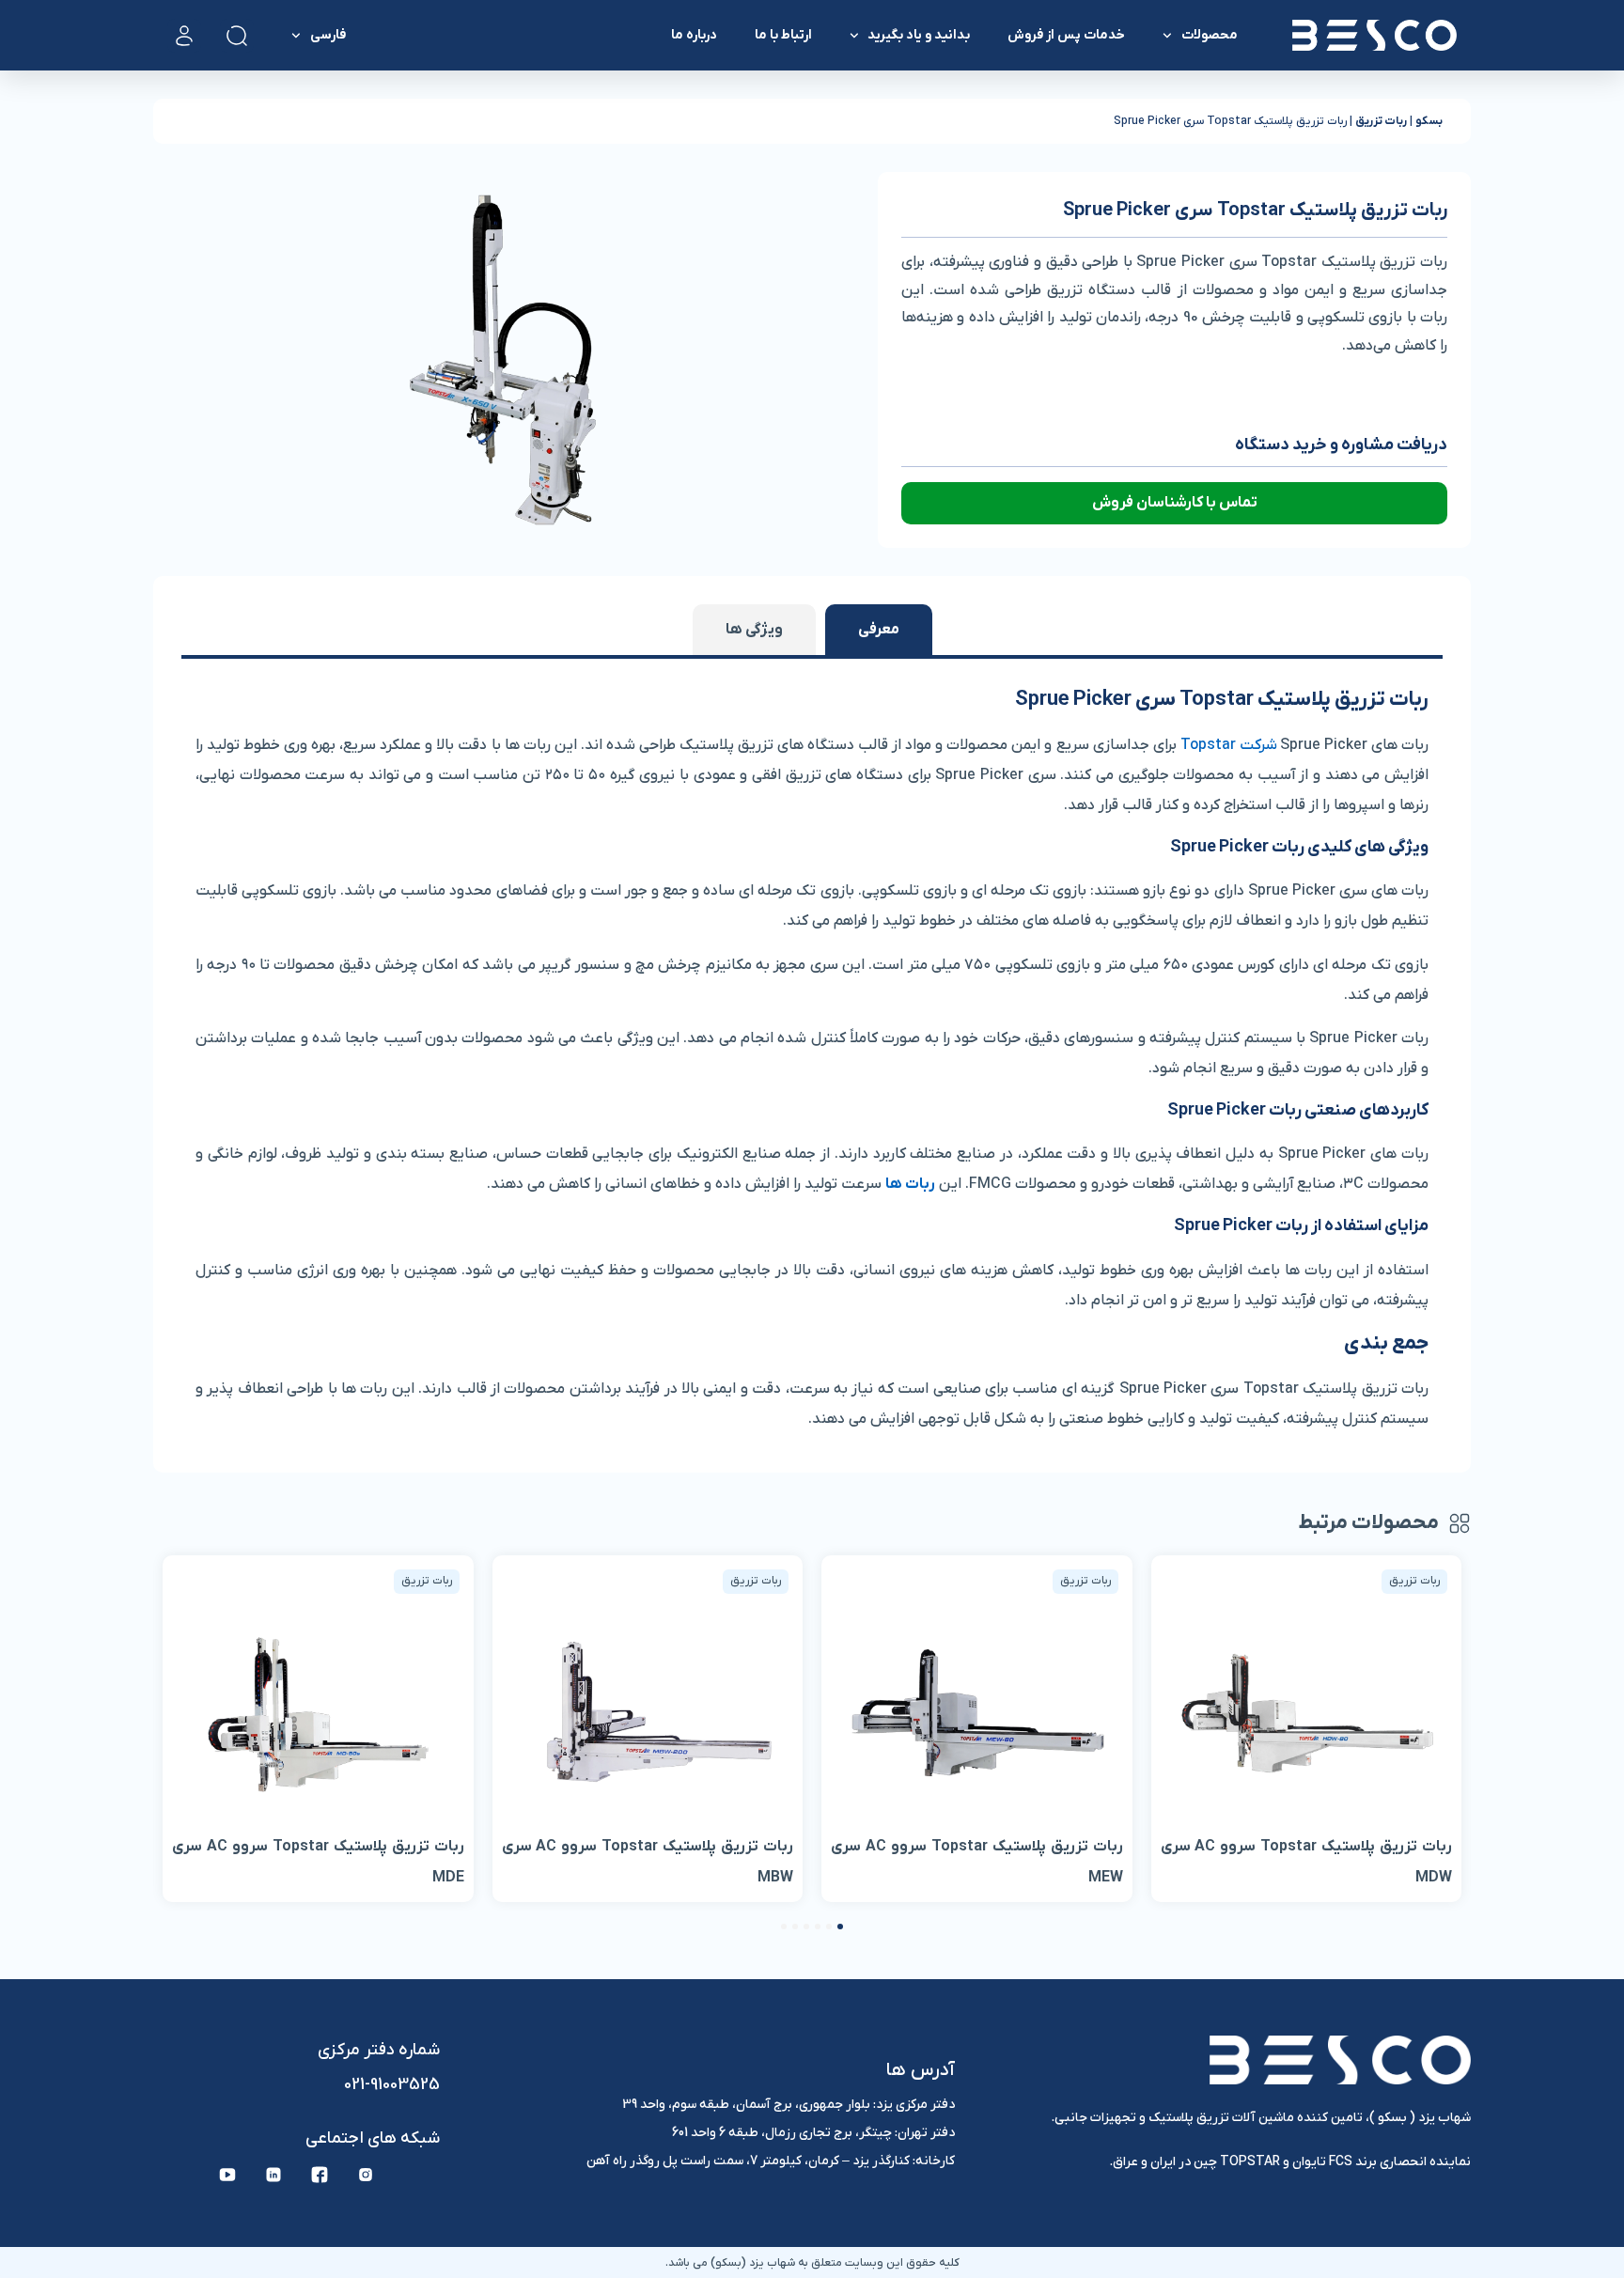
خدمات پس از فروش (1066, 35)
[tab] (879, 630)
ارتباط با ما (783, 35)
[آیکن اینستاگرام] (366, 2175)
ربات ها (910, 1184)
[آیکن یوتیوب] (227, 2175)
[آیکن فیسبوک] (320, 2175)
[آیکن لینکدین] (273, 2175)
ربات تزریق (1381, 121)
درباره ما (694, 35)
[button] (840, 1927)
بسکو (1429, 121)
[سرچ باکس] (237, 36)
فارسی (328, 35)
